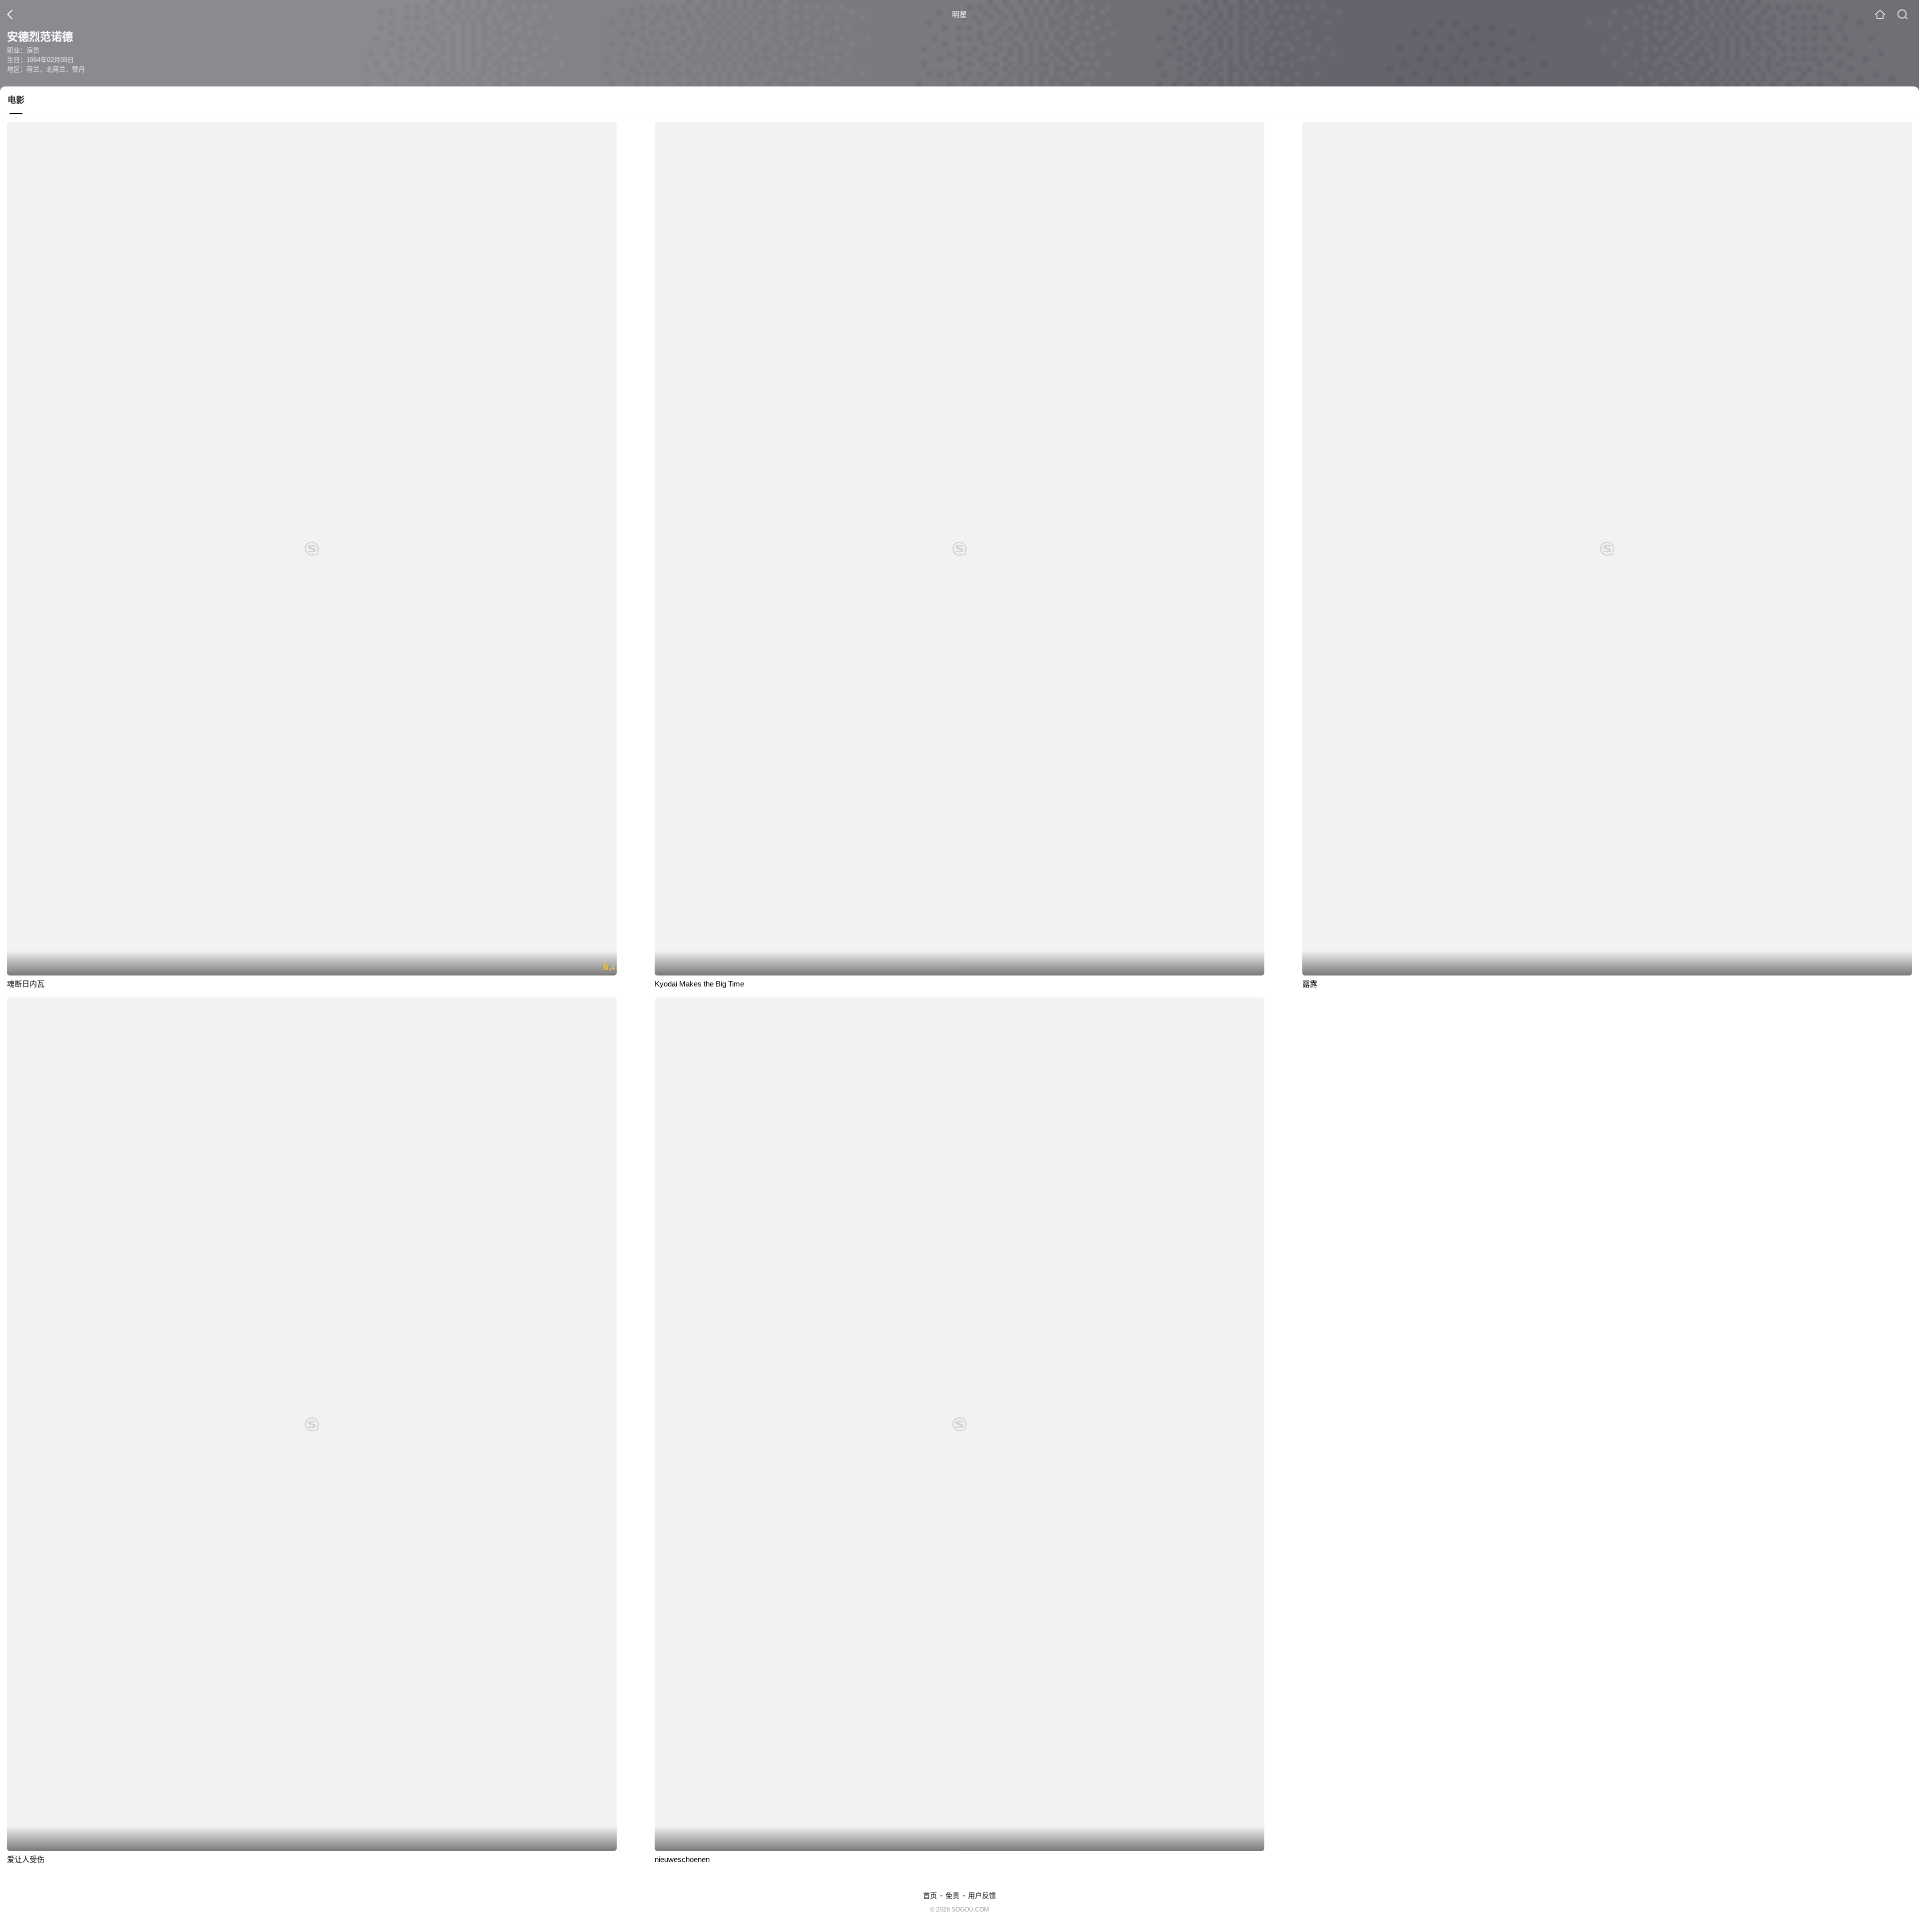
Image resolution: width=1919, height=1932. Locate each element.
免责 (953, 1896)
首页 (930, 1896)
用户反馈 (982, 1896)
